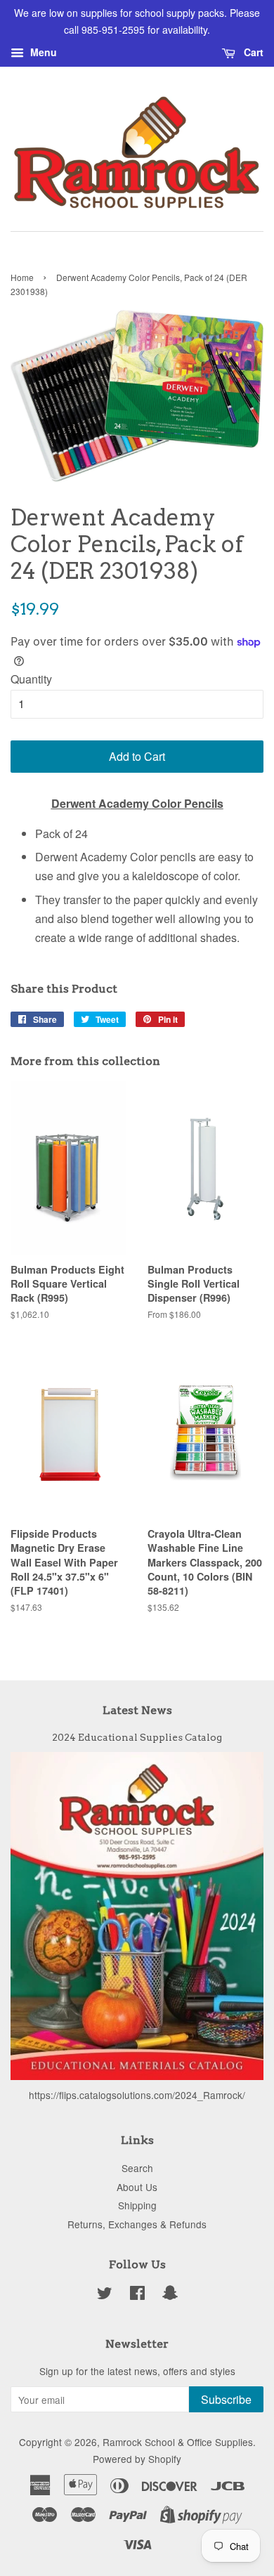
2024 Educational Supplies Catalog (137, 1737)
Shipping (137, 2205)
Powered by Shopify (137, 2459)
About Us (137, 2187)
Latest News (137, 1710)
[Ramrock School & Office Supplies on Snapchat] (170, 2295)
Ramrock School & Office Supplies (178, 2442)
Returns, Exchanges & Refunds (137, 2224)
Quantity (31, 679)
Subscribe (226, 2399)
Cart (252, 52)
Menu (42, 52)
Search (137, 2168)
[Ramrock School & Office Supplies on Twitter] (105, 2295)
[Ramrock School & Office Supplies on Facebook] (137, 2295)
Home (22, 277)
